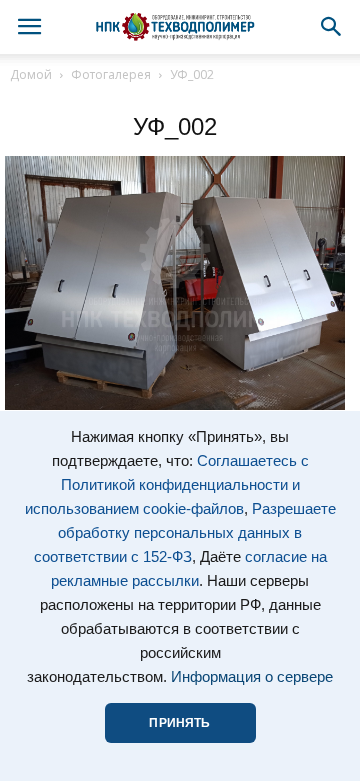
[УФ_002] (175, 405)
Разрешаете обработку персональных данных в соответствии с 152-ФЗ (185, 533)
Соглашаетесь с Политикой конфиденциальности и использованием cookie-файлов (167, 485)
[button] (332, 27)
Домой (31, 74)
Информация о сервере (252, 677)
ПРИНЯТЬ (179, 723)
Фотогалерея (111, 74)
